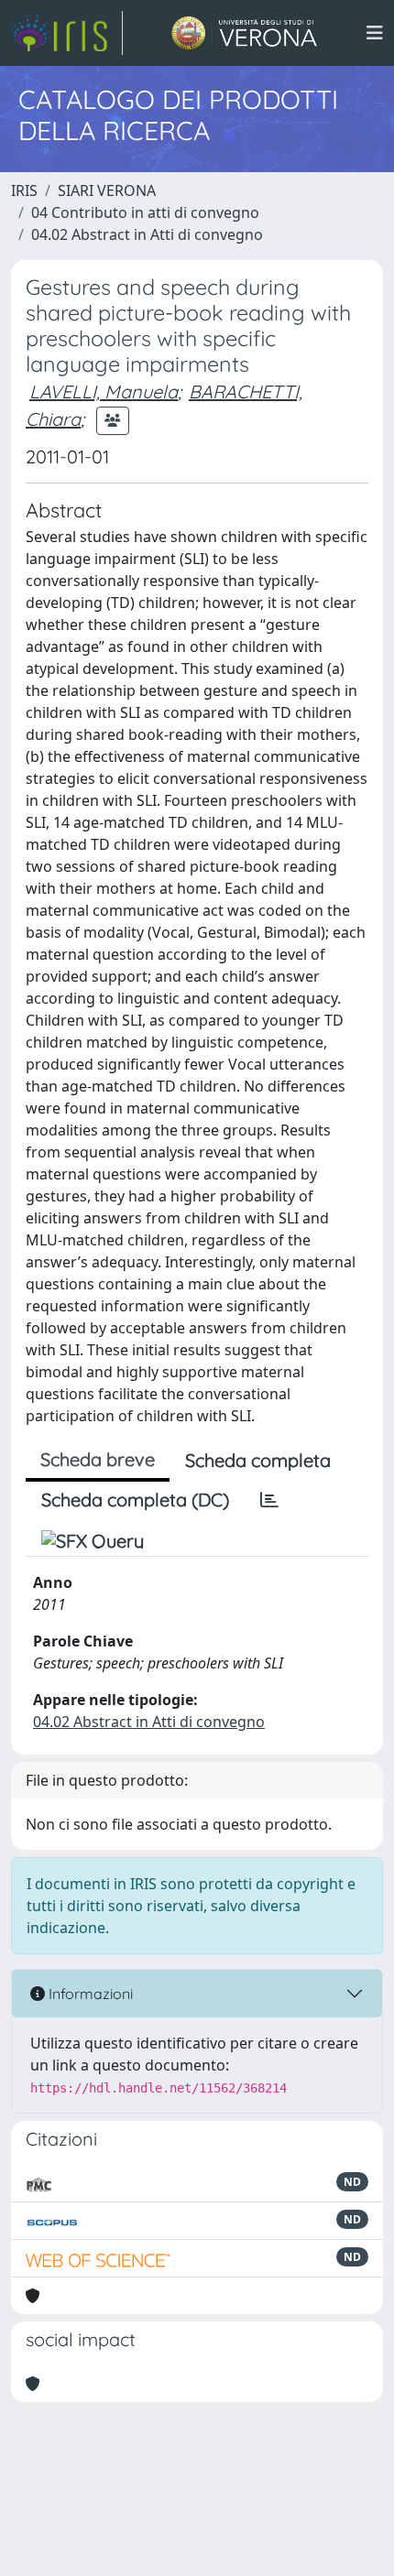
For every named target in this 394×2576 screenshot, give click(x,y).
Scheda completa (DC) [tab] (135, 1500)
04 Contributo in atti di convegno (145, 212)
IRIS (24, 190)
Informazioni (89, 1994)
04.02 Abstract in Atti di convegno (147, 234)
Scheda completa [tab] (258, 1460)
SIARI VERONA (107, 190)
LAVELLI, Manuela (104, 391)
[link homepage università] (244, 33)
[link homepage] (67, 33)
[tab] (269, 1500)
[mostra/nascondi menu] (375, 33)
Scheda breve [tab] (98, 1459)
